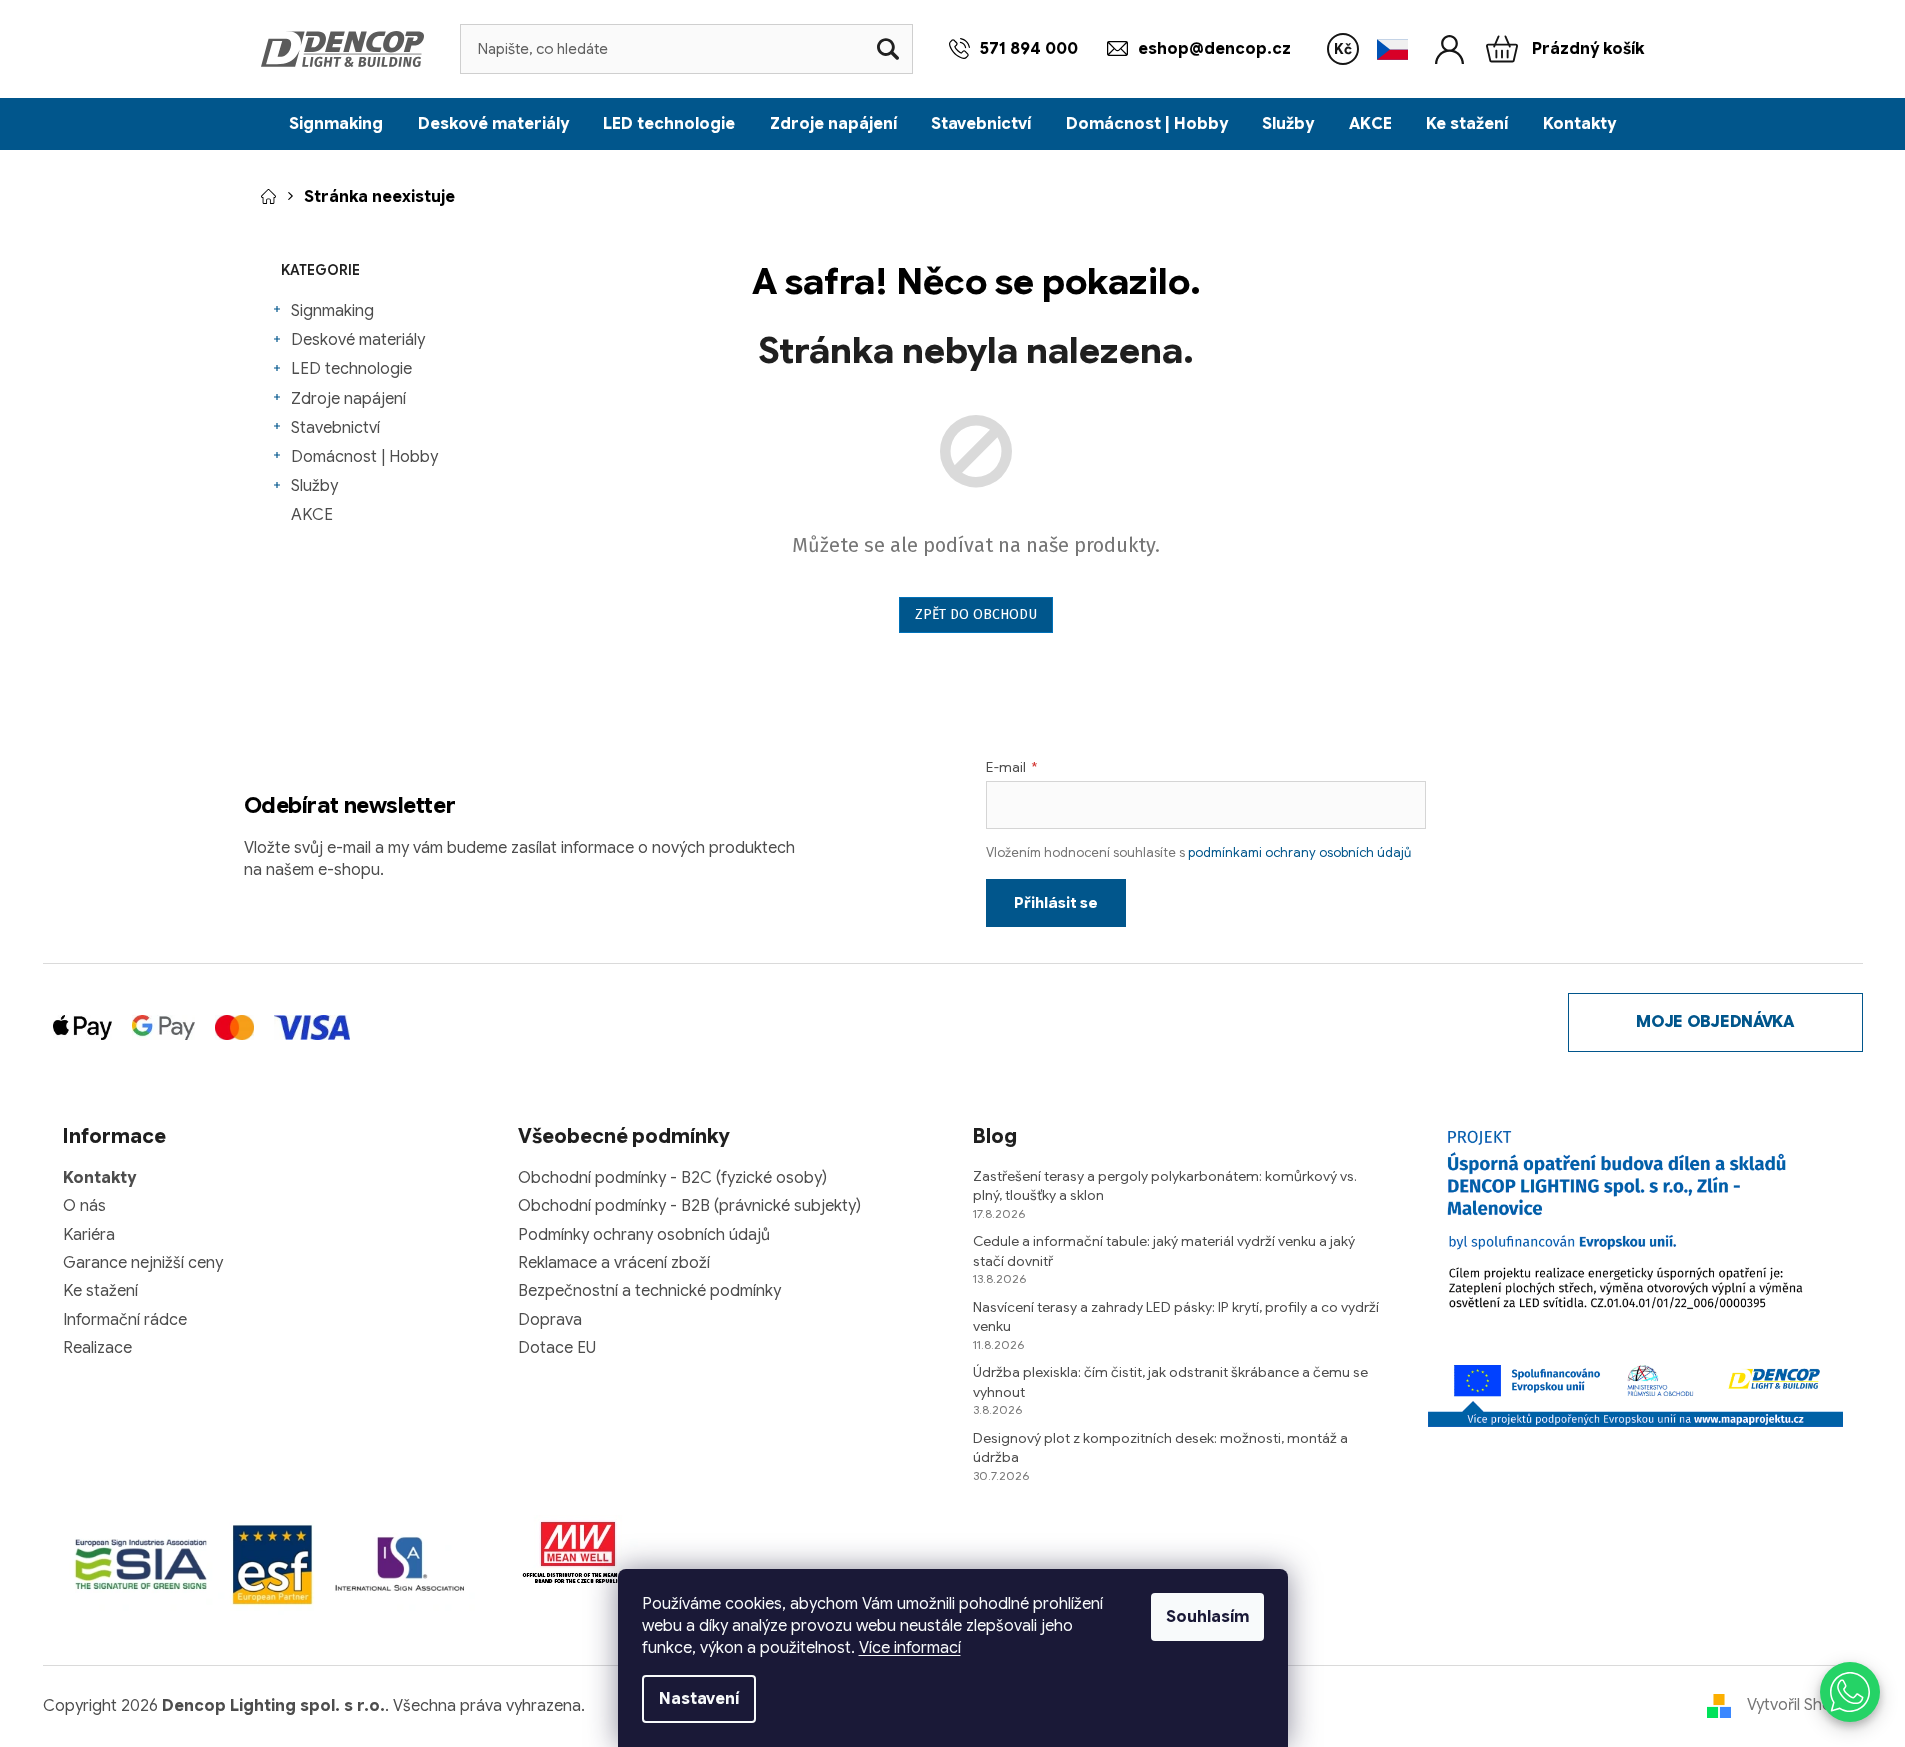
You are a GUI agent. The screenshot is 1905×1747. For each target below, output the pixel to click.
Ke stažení (100, 1291)
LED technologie (351, 369)
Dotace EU (557, 1348)
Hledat (888, 49)
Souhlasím (1207, 1617)
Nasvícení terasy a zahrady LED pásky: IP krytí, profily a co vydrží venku (1176, 1316)
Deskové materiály (358, 340)
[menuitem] (336, 124)
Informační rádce (125, 1320)
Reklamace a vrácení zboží (614, 1263)
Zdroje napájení (348, 399)
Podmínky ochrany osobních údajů (644, 1235)
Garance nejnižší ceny (143, 1263)
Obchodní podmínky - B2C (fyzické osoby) (672, 1178)
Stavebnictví (335, 428)
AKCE (312, 515)
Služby (314, 486)
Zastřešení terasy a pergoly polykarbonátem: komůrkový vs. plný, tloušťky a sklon (1165, 1185)
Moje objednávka (1714, 1022)
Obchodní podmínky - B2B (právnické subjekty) (689, 1206)
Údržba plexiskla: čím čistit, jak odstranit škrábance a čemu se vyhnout (1170, 1381)
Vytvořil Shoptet (1805, 1705)
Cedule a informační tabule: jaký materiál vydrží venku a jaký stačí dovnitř (1164, 1250)
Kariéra (89, 1235)
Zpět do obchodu (976, 614)
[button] (1850, 1692)
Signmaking (332, 311)
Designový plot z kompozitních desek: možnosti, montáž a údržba (1160, 1447)
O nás (84, 1206)
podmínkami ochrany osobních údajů (1299, 852)
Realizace (97, 1348)
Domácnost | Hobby (364, 457)
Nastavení (699, 1699)
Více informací (910, 1648)
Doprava (550, 1320)
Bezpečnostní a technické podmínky (649, 1291)
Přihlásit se (1056, 903)
